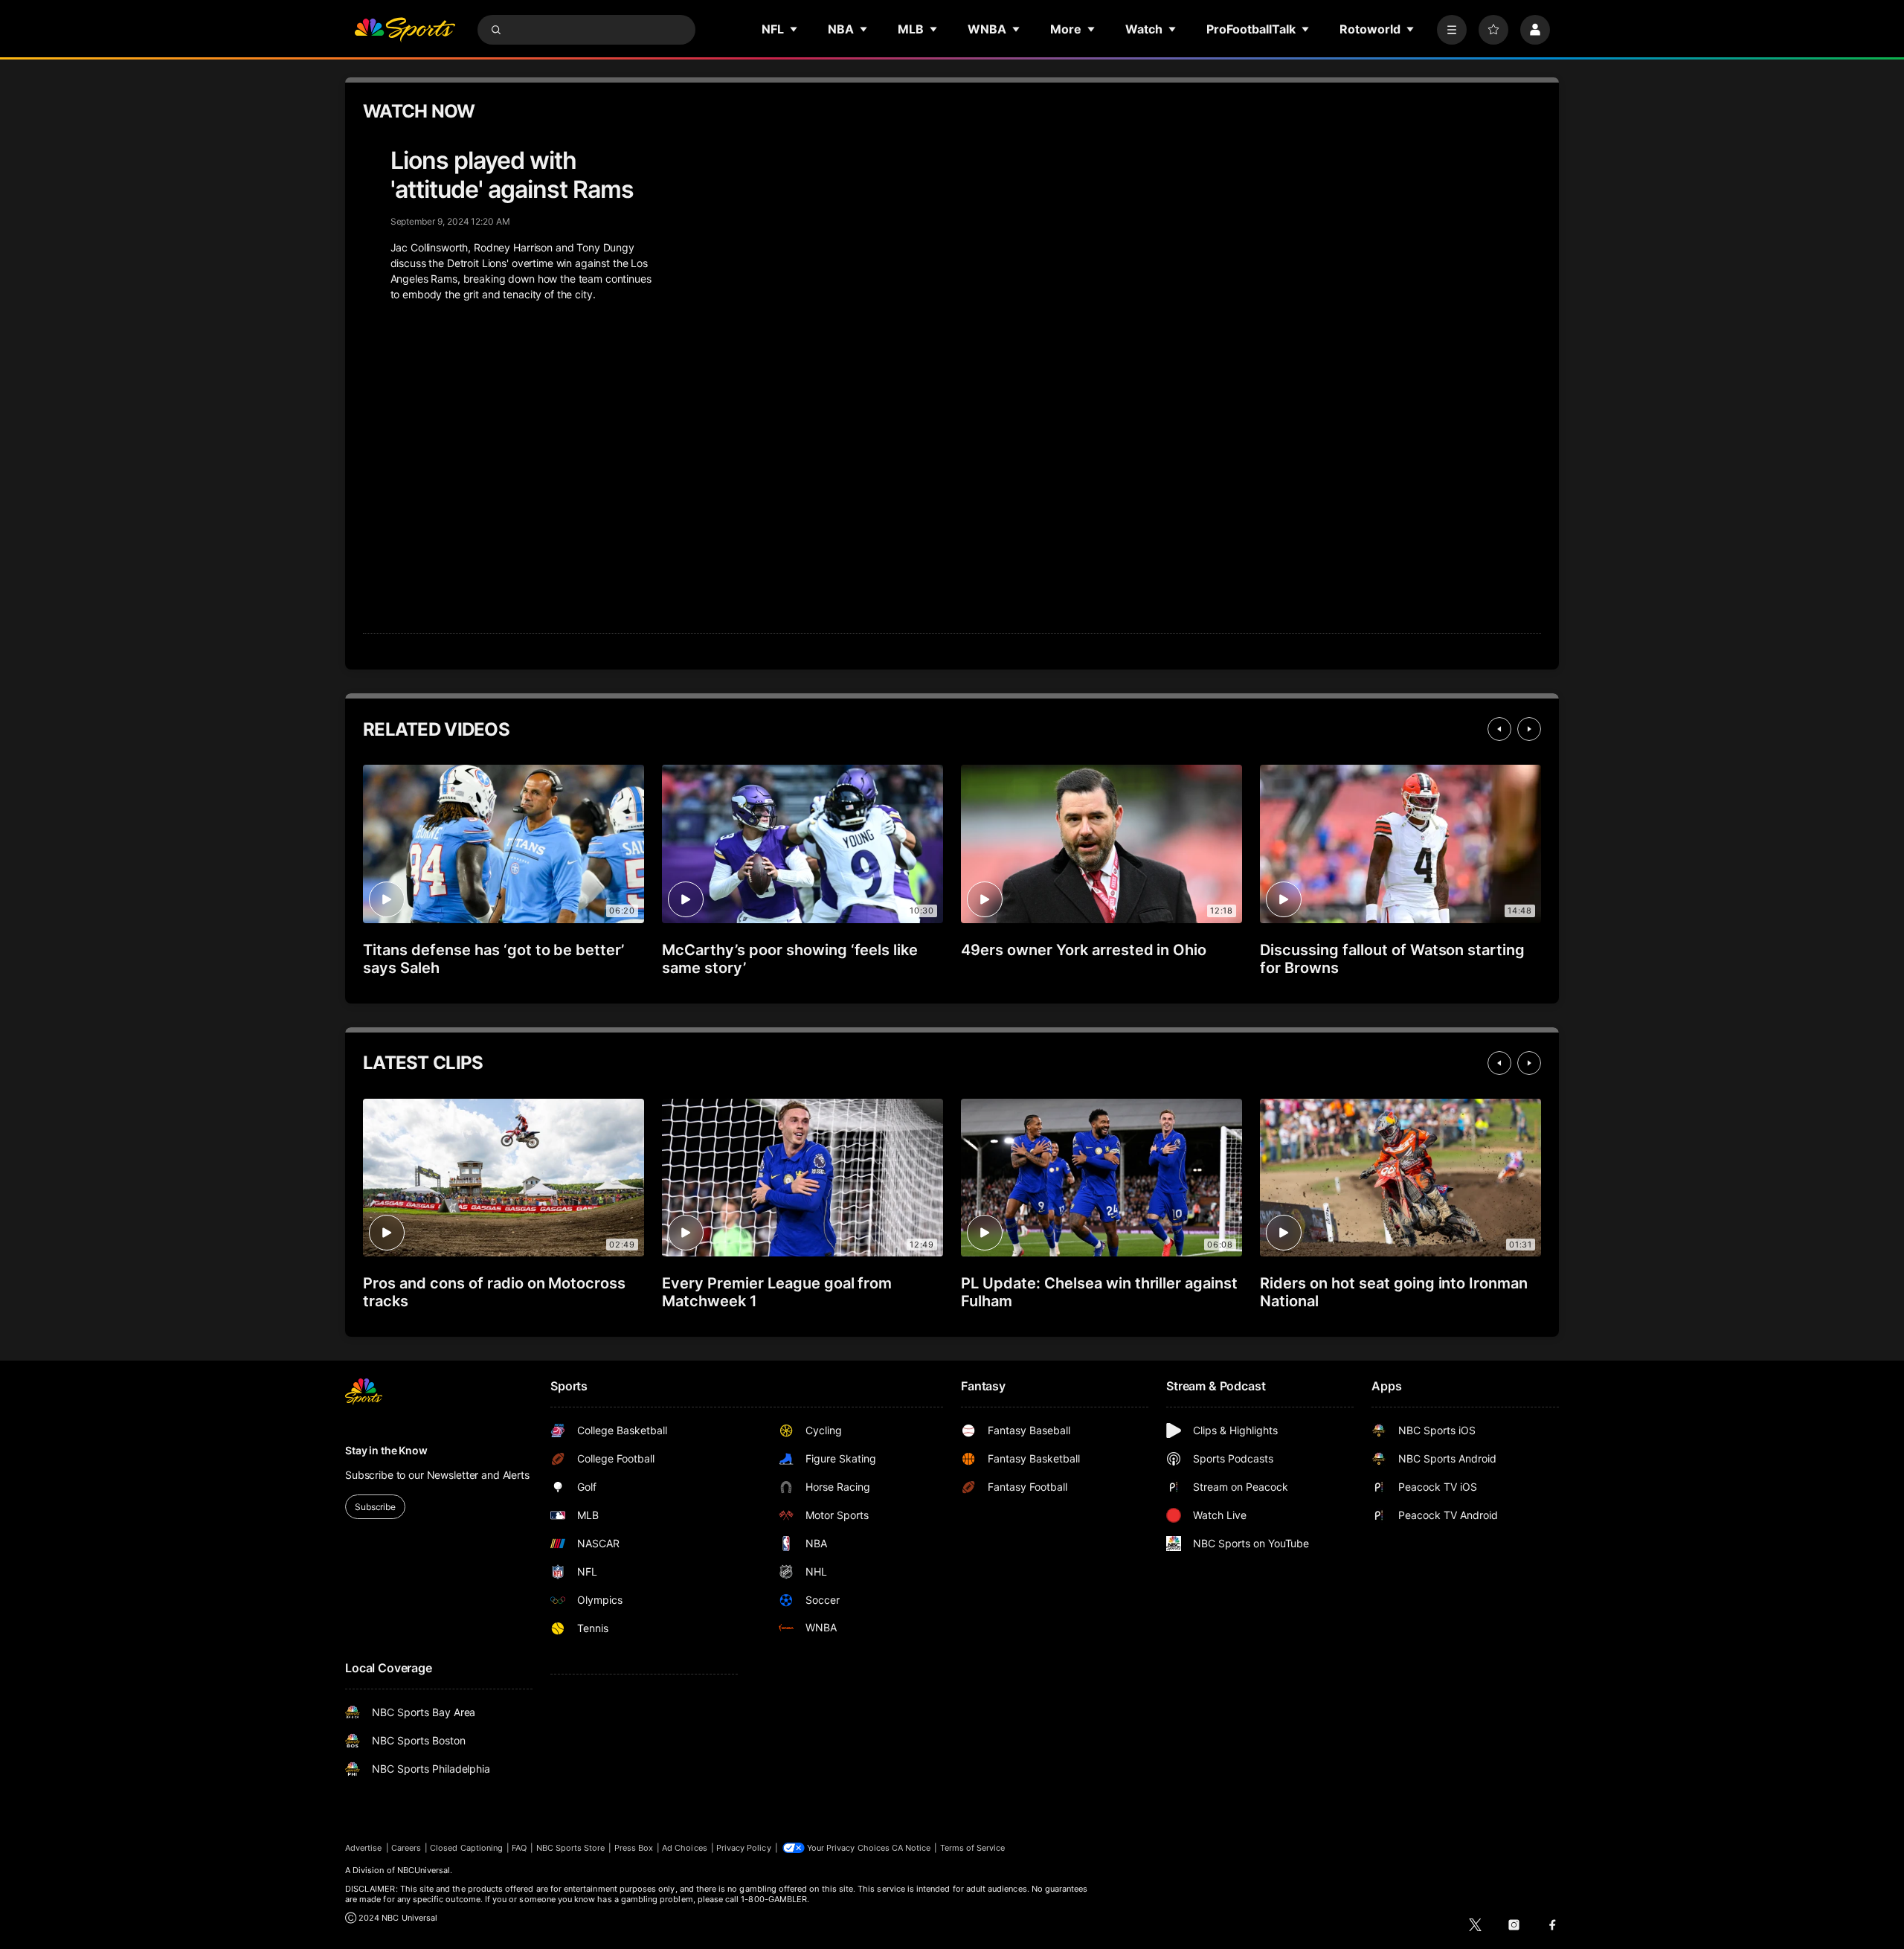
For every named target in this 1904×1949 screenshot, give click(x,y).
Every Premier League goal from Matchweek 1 (777, 1292)
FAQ (519, 1848)
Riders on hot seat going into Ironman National (1394, 1292)
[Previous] (1499, 729)
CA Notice (911, 1848)
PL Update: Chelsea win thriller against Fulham (1099, 1292)
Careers (406, 1848)
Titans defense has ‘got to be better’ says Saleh (493, 959)
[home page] (405, 30)
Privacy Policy (744, 1848)
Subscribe (375, 1507)
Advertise (364, 1848)
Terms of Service (973, 1848)
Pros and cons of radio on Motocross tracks (494, 1292)
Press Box (634, 1848)
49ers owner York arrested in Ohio (1084, 950)
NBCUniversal (424, 1870)
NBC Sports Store (571, 1848)
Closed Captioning (466, 1848)
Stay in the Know (386, 1450)
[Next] (1529, 729)
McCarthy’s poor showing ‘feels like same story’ (790, 959)
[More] (1452, 30)
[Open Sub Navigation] (794, 29)
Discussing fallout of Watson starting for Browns (1392, 959)
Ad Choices (685, 1848)
